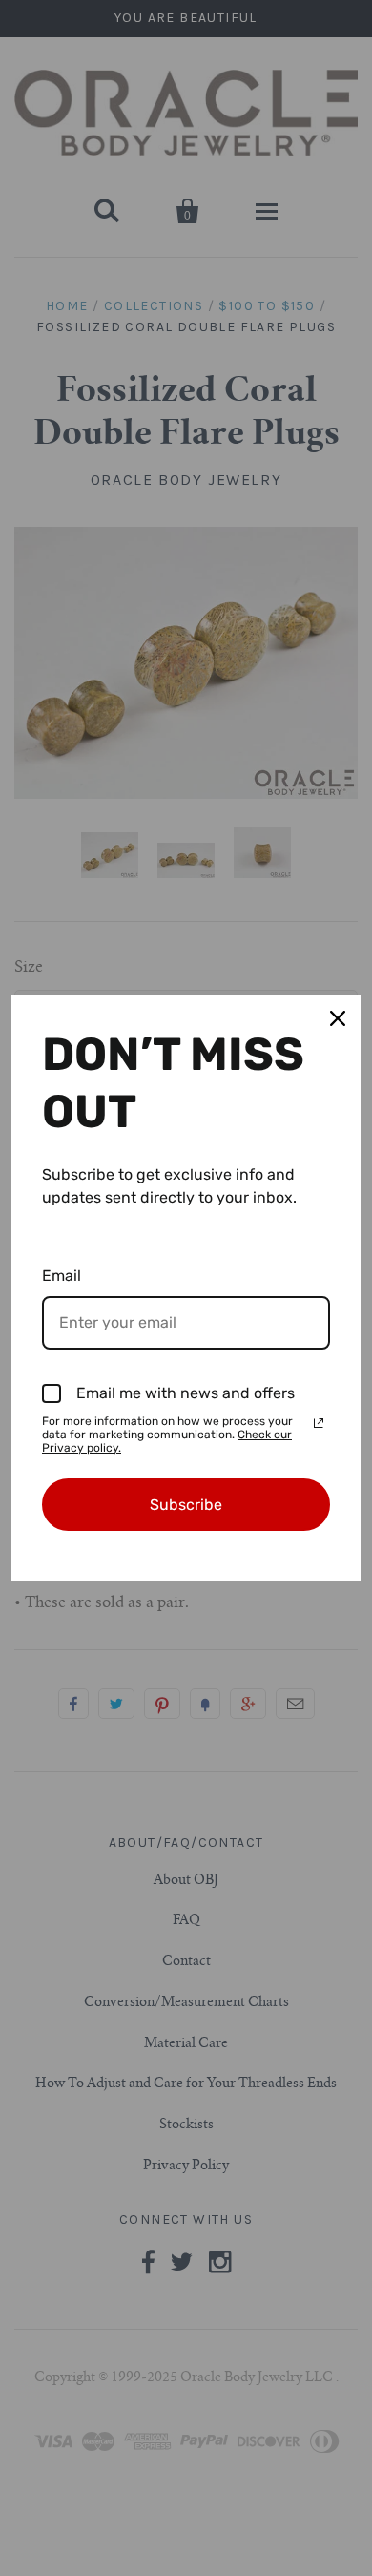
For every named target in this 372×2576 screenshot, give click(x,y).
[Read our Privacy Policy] (319, 1423)
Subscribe (186, 1505)
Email (62, 1276)
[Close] (338, 1018)
